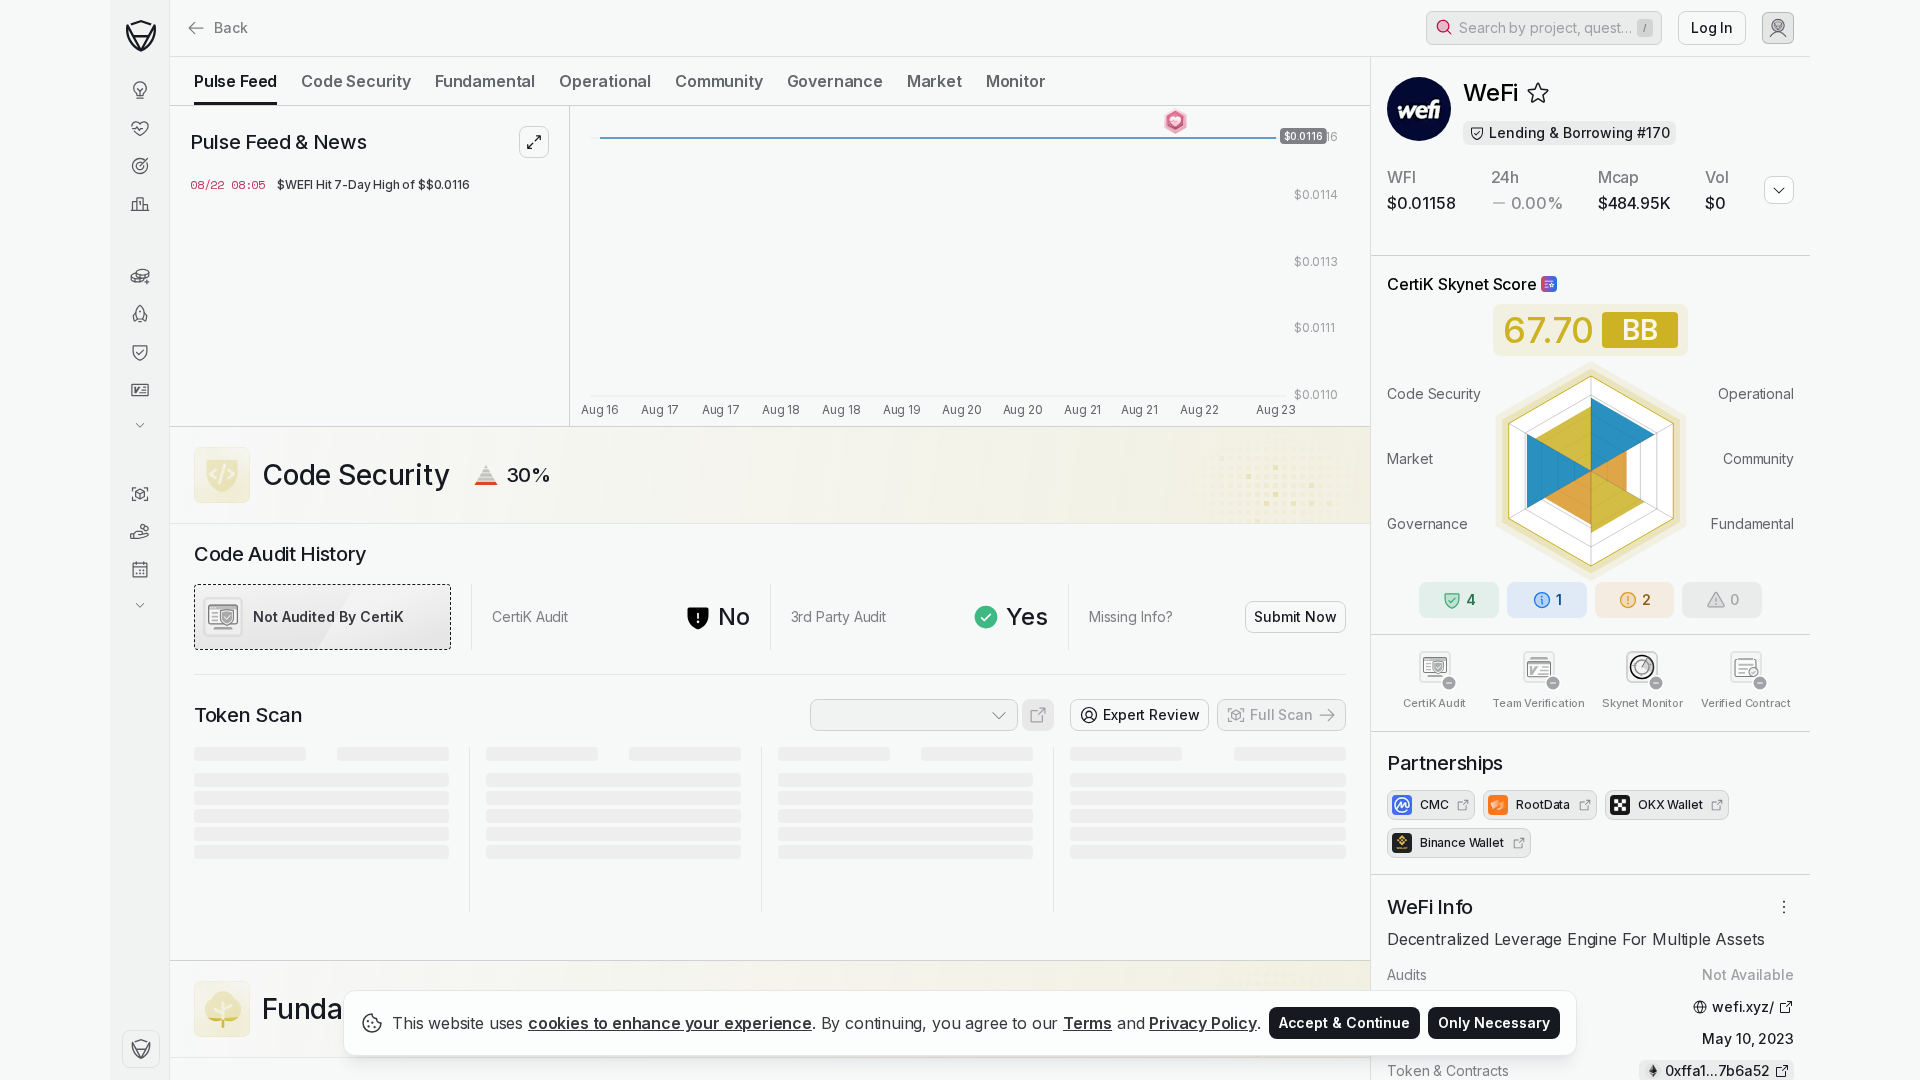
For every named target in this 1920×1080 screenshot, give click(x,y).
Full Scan (1281, 714)
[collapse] (169, 57)
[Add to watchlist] (1538, 93)
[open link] (1038, 715)
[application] (970, 266)
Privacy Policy (1203, 1023)
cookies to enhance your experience (670, 1023)
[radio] (235, 81)
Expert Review (1151, 714)
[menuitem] (139, 90)
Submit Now (1295, 616)
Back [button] (231, 27)
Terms (1087, 1023)
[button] (1544, 28)
